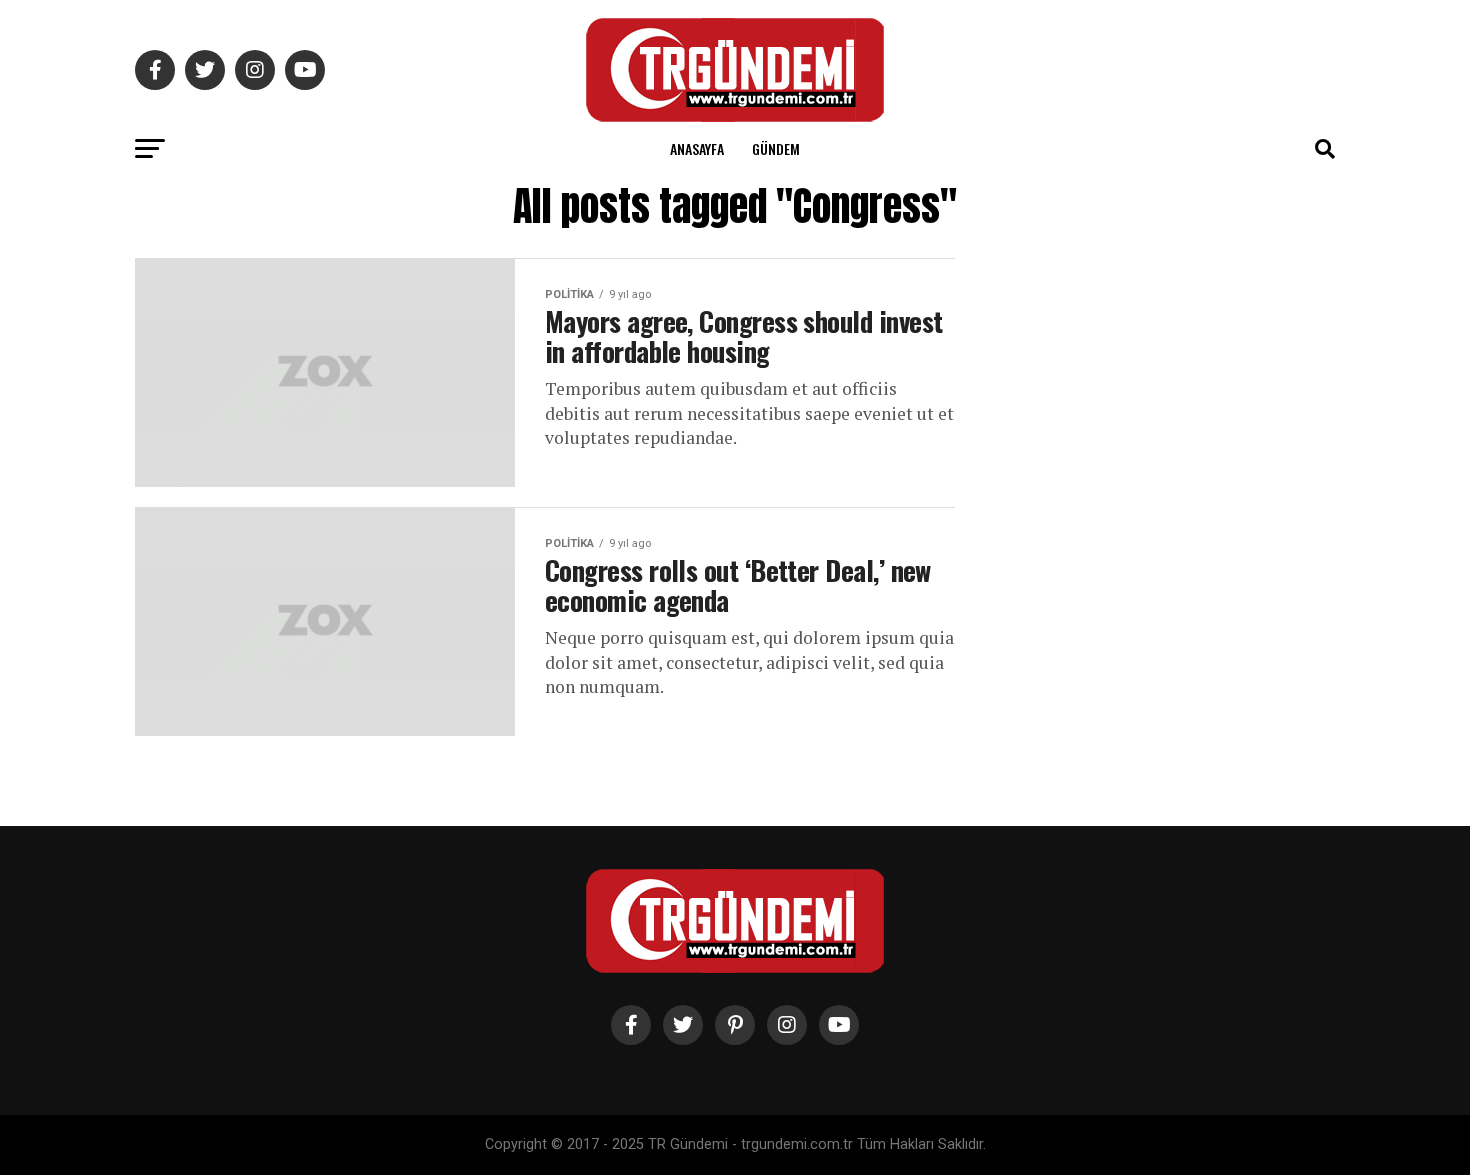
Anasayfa (697, 148)
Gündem (776, 148)
